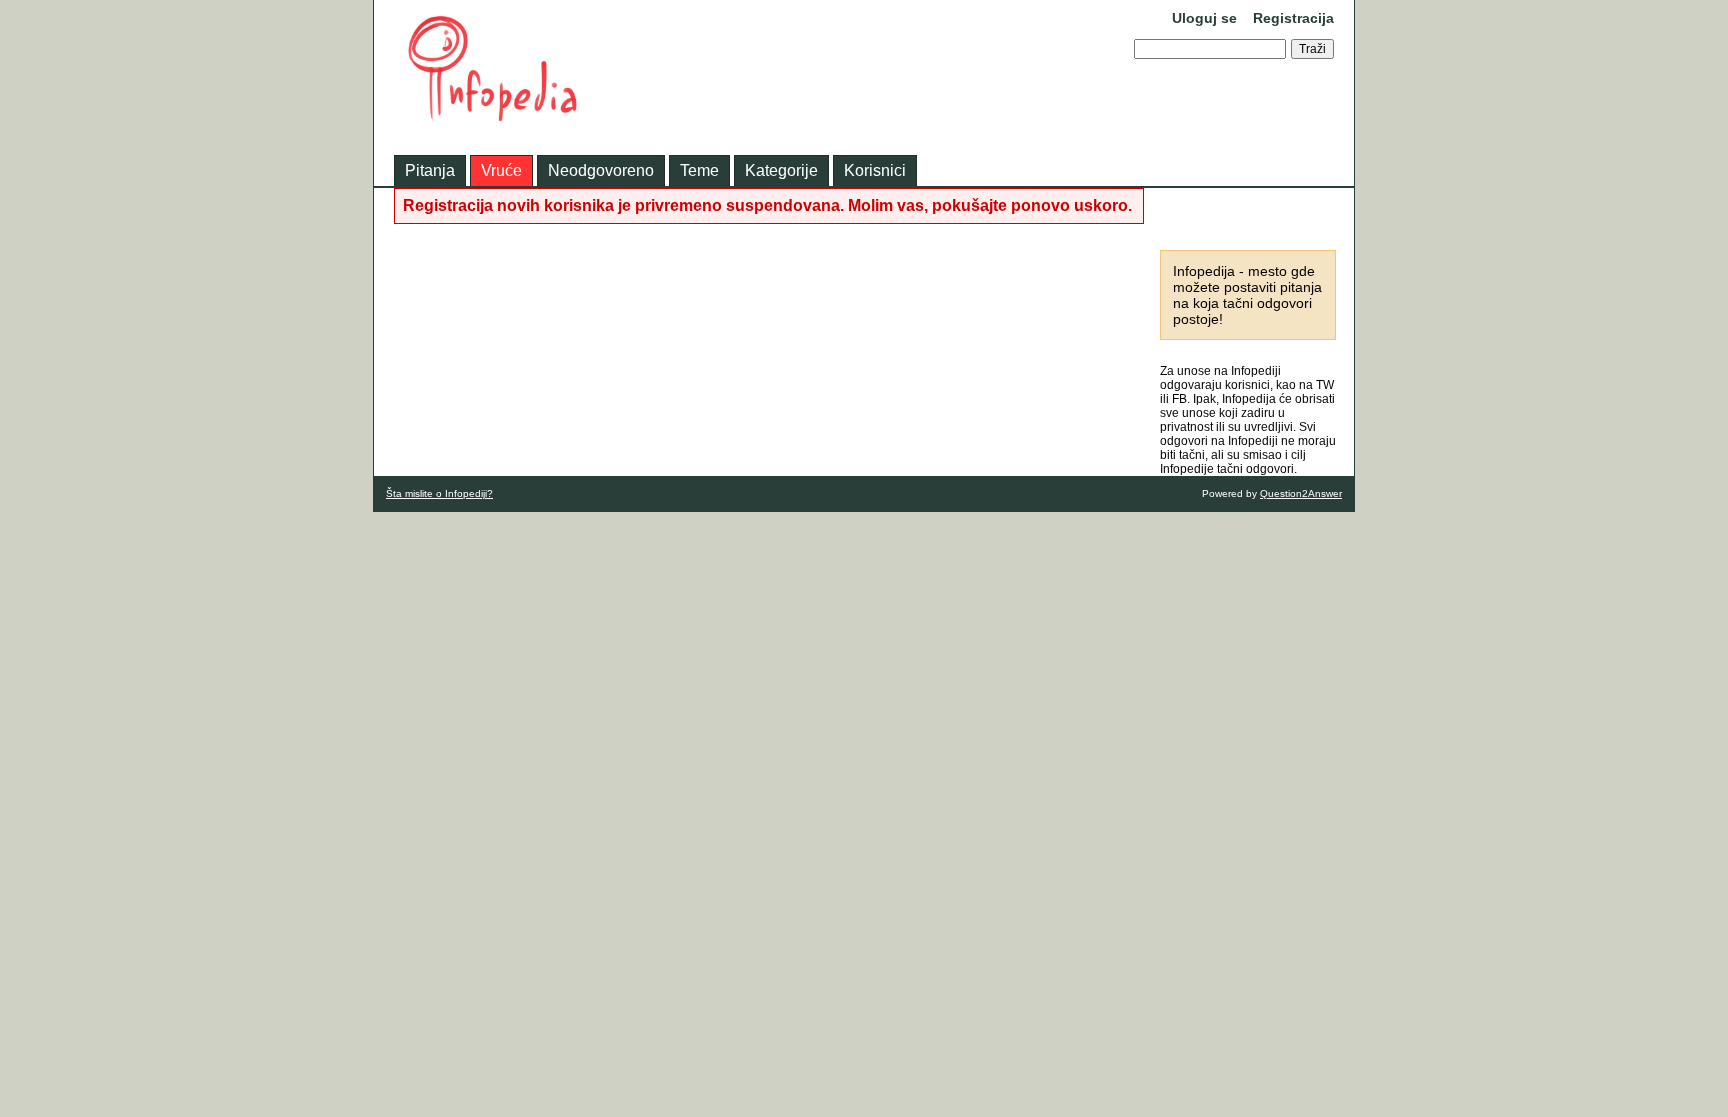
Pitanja (430, 170)
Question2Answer (1301, 493)
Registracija (1293, 18)
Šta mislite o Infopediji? (439, 493)
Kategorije (781, 170)
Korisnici (875, 170)
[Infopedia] (494, 116)
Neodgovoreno (601, 170)
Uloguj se (1204, 18)
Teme (699, 170)
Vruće (501, 170)
